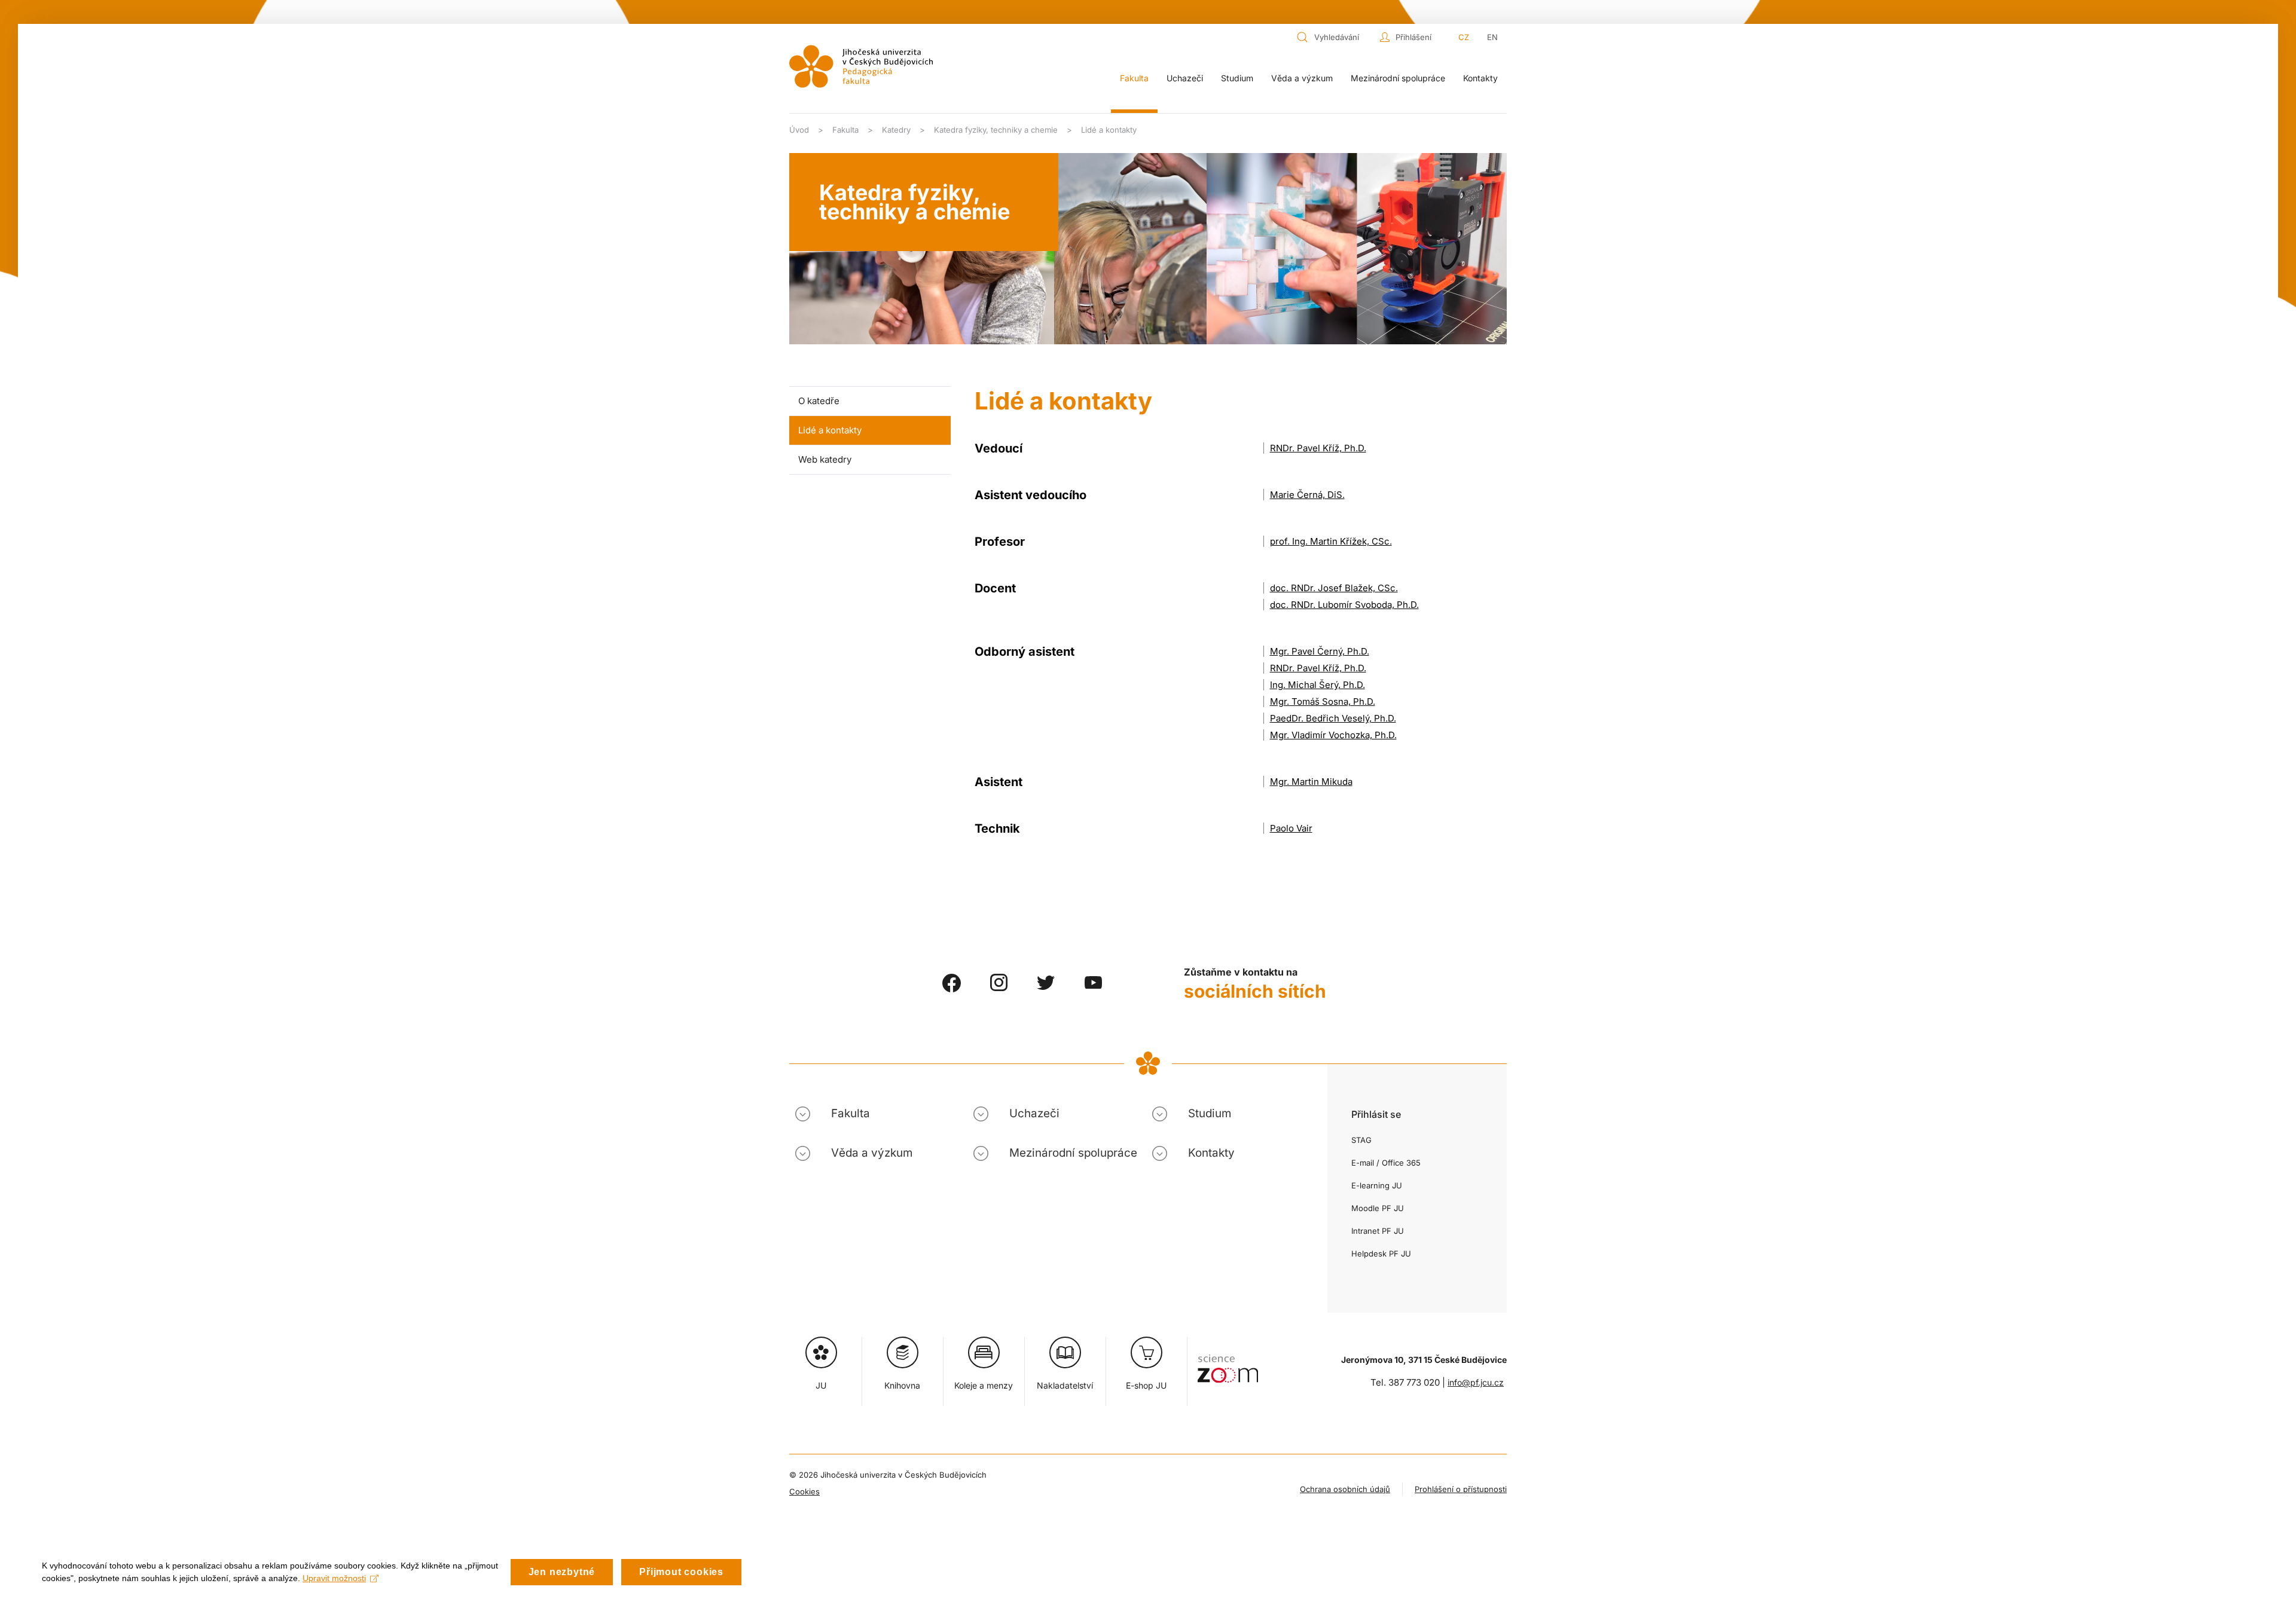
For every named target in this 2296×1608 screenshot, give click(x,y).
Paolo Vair (1291, 828)
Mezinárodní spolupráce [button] (1398, 78)
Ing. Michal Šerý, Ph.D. (1318, 685)
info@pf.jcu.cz (1476, 1382)
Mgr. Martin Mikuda (1311, 782)
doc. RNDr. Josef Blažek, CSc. (1334, 588)
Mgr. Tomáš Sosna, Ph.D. (1323, 701)
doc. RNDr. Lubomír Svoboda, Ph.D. (1344, 605)
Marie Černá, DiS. (1307, 495)
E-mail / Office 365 (1386, 1163)
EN (1492, 37)
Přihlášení (1413, 37)
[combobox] (1335, 37)
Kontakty (1480, 78)
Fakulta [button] (1134, 78)
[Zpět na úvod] (861, 66)
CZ (1464, 37)
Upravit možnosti (334, 1578)
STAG (1361, 1140)
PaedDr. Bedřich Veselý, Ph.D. (1333, 718)
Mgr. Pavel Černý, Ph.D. (1320, 651)
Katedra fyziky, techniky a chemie (915, 202)
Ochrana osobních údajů (1345, 1489)
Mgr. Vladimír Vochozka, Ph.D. (1333, 735)
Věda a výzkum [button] (1302, 78)
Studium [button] (1237, 78)
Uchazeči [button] (1185, 78)
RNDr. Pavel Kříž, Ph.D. (1318, 448)
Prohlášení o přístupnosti (1461, 1489)
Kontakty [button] (1211, 1153)
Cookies (804, 1491)
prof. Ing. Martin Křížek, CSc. (1331, 541)
